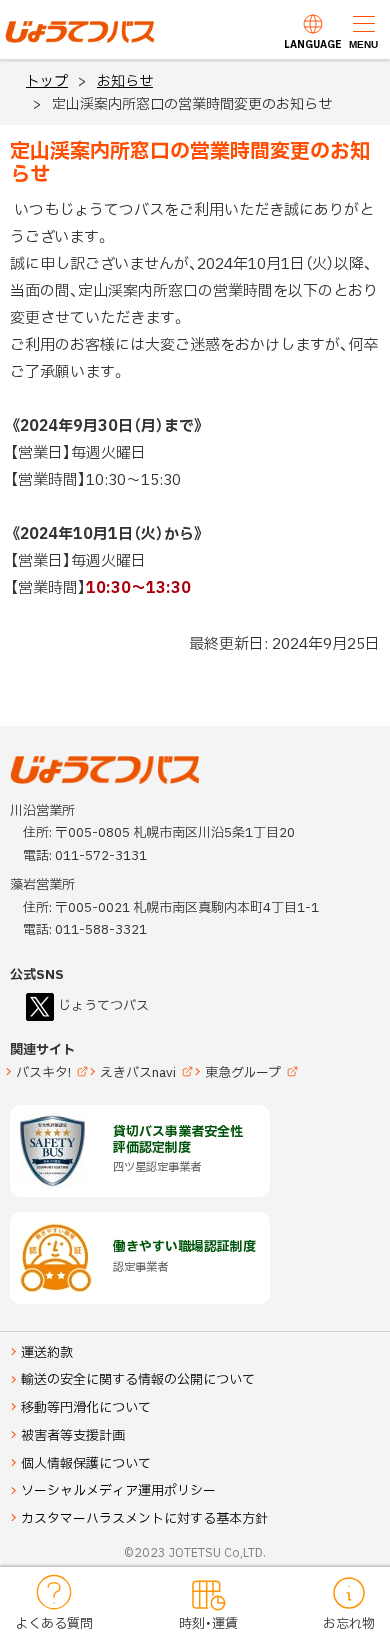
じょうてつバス (61, 41)
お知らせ (125, 81)
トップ (47, 81)
